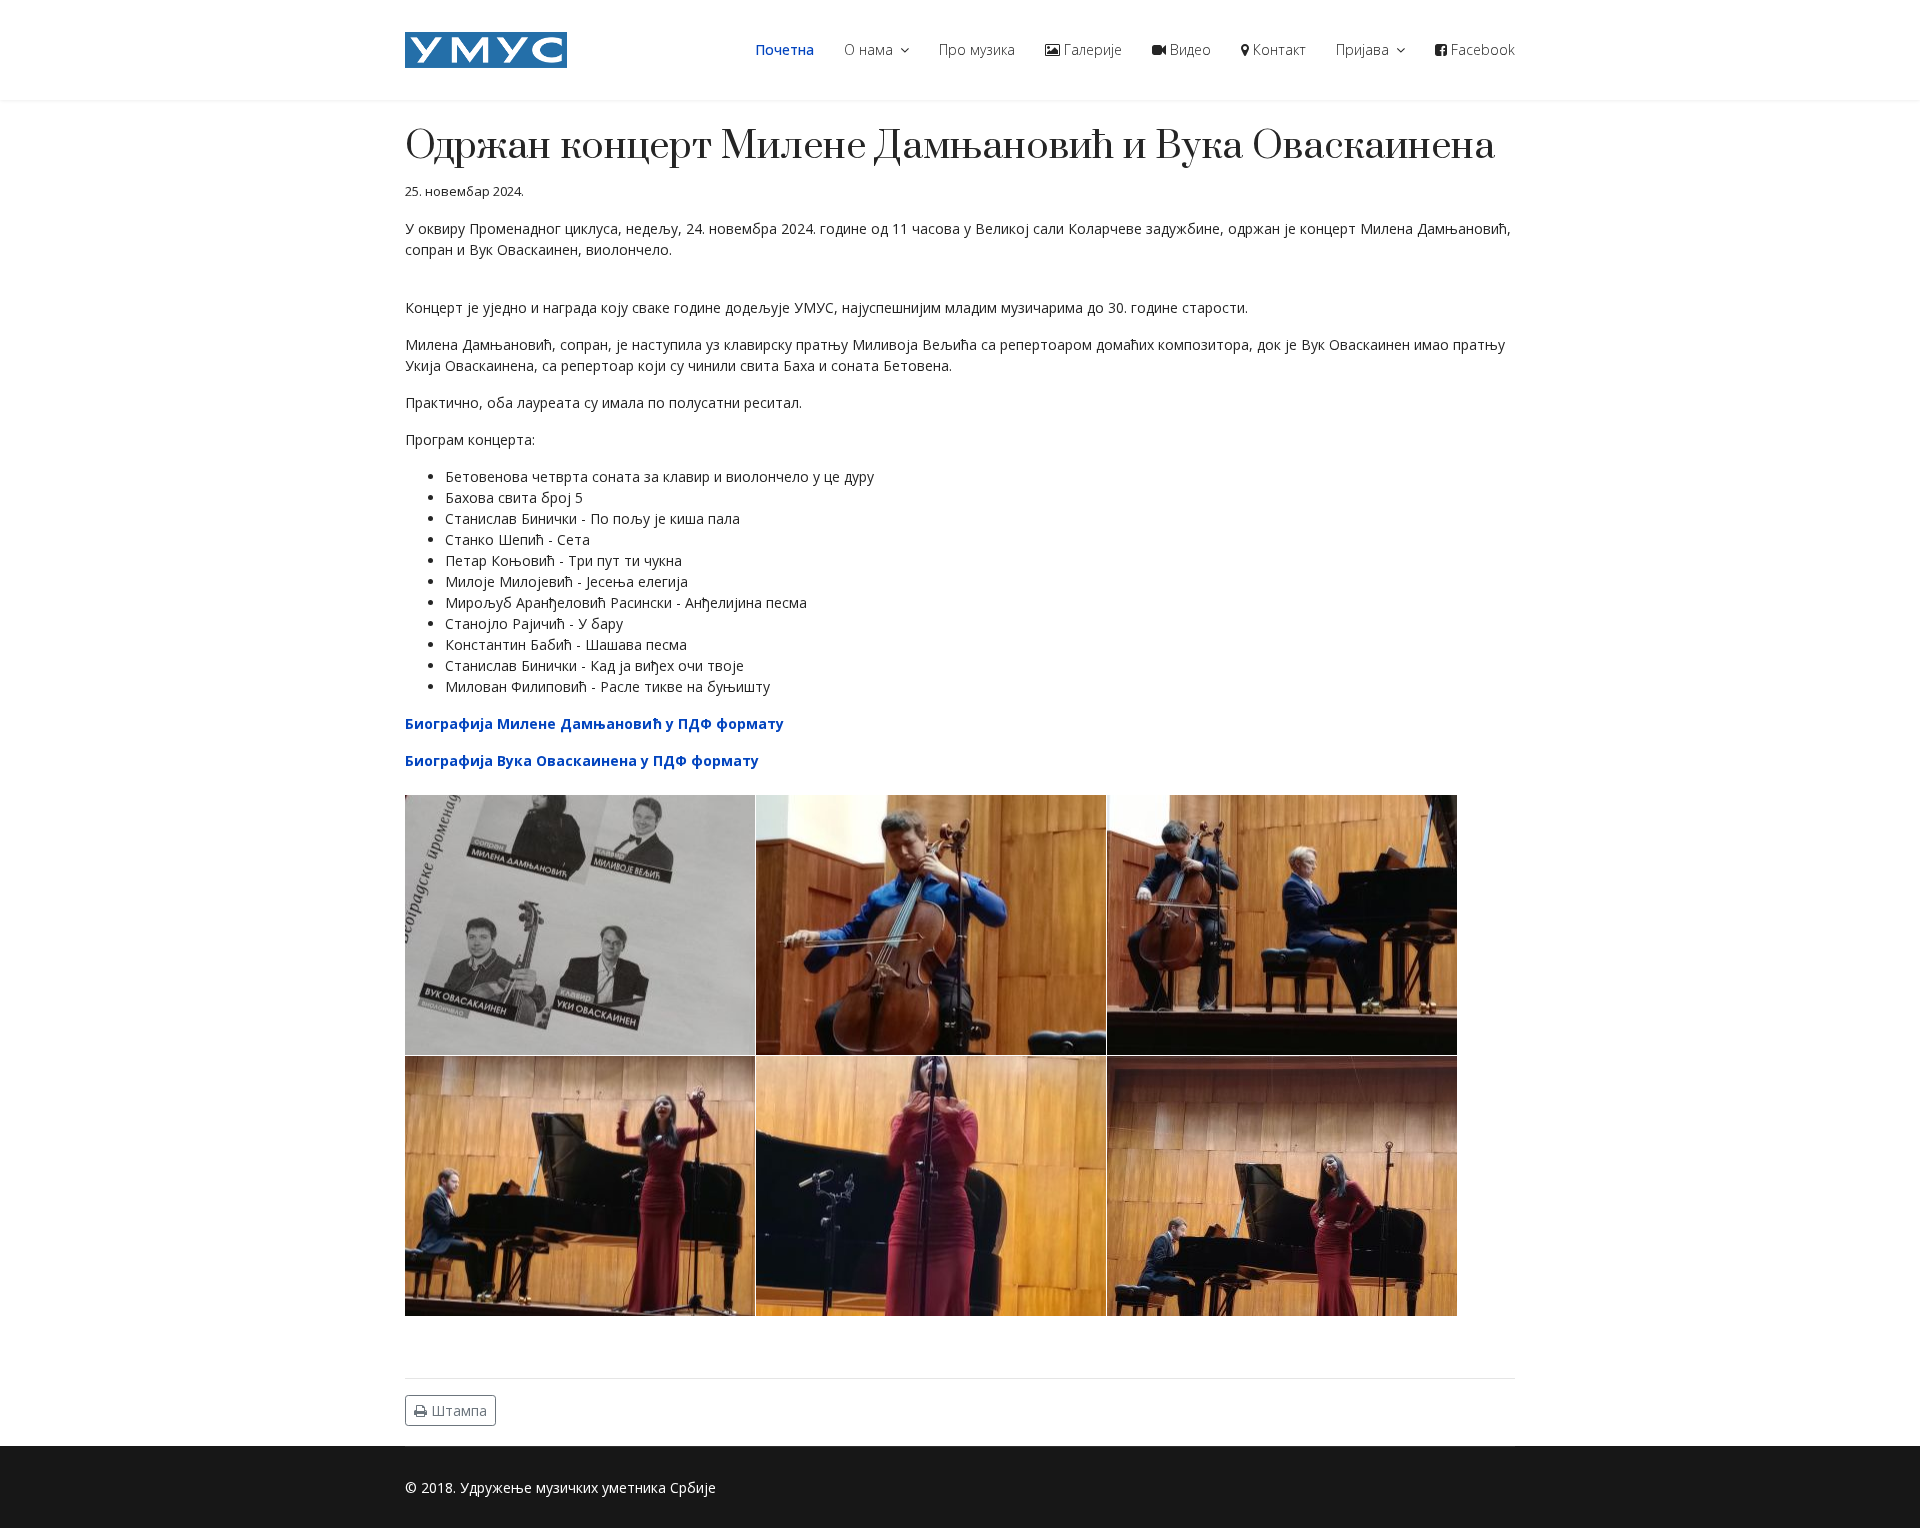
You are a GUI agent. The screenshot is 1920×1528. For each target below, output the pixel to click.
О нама (868, 49)
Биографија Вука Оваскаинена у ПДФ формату (582, 760)
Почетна (784, 49)
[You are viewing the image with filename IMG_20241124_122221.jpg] (580, 1186)
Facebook (1481, 49)
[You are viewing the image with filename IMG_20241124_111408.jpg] (931, 925)
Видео (1188, 49)
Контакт (1277, 49)
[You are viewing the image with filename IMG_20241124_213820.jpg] (1282, 1186)
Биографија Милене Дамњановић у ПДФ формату (594, 723)
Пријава (1362, 49)
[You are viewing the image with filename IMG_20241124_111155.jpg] (580, 925)
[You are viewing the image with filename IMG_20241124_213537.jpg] (931, 1186)
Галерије (1091, 49)
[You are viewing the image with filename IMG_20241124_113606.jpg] (1282, 925)
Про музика (977, 49)
